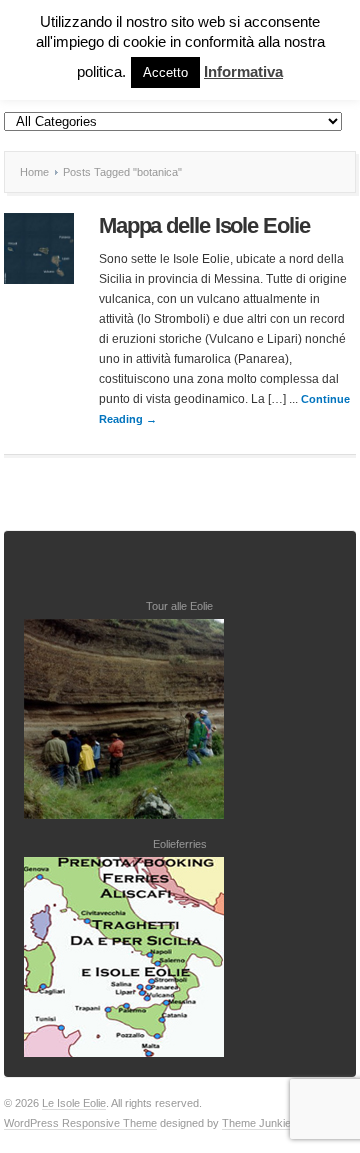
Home (34, 172)
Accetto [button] (165, 72)
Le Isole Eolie (74, 1103)
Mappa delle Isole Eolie (204, 225)
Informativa (243, 71)
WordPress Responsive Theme (80, 1123)
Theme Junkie (256, 1123)
